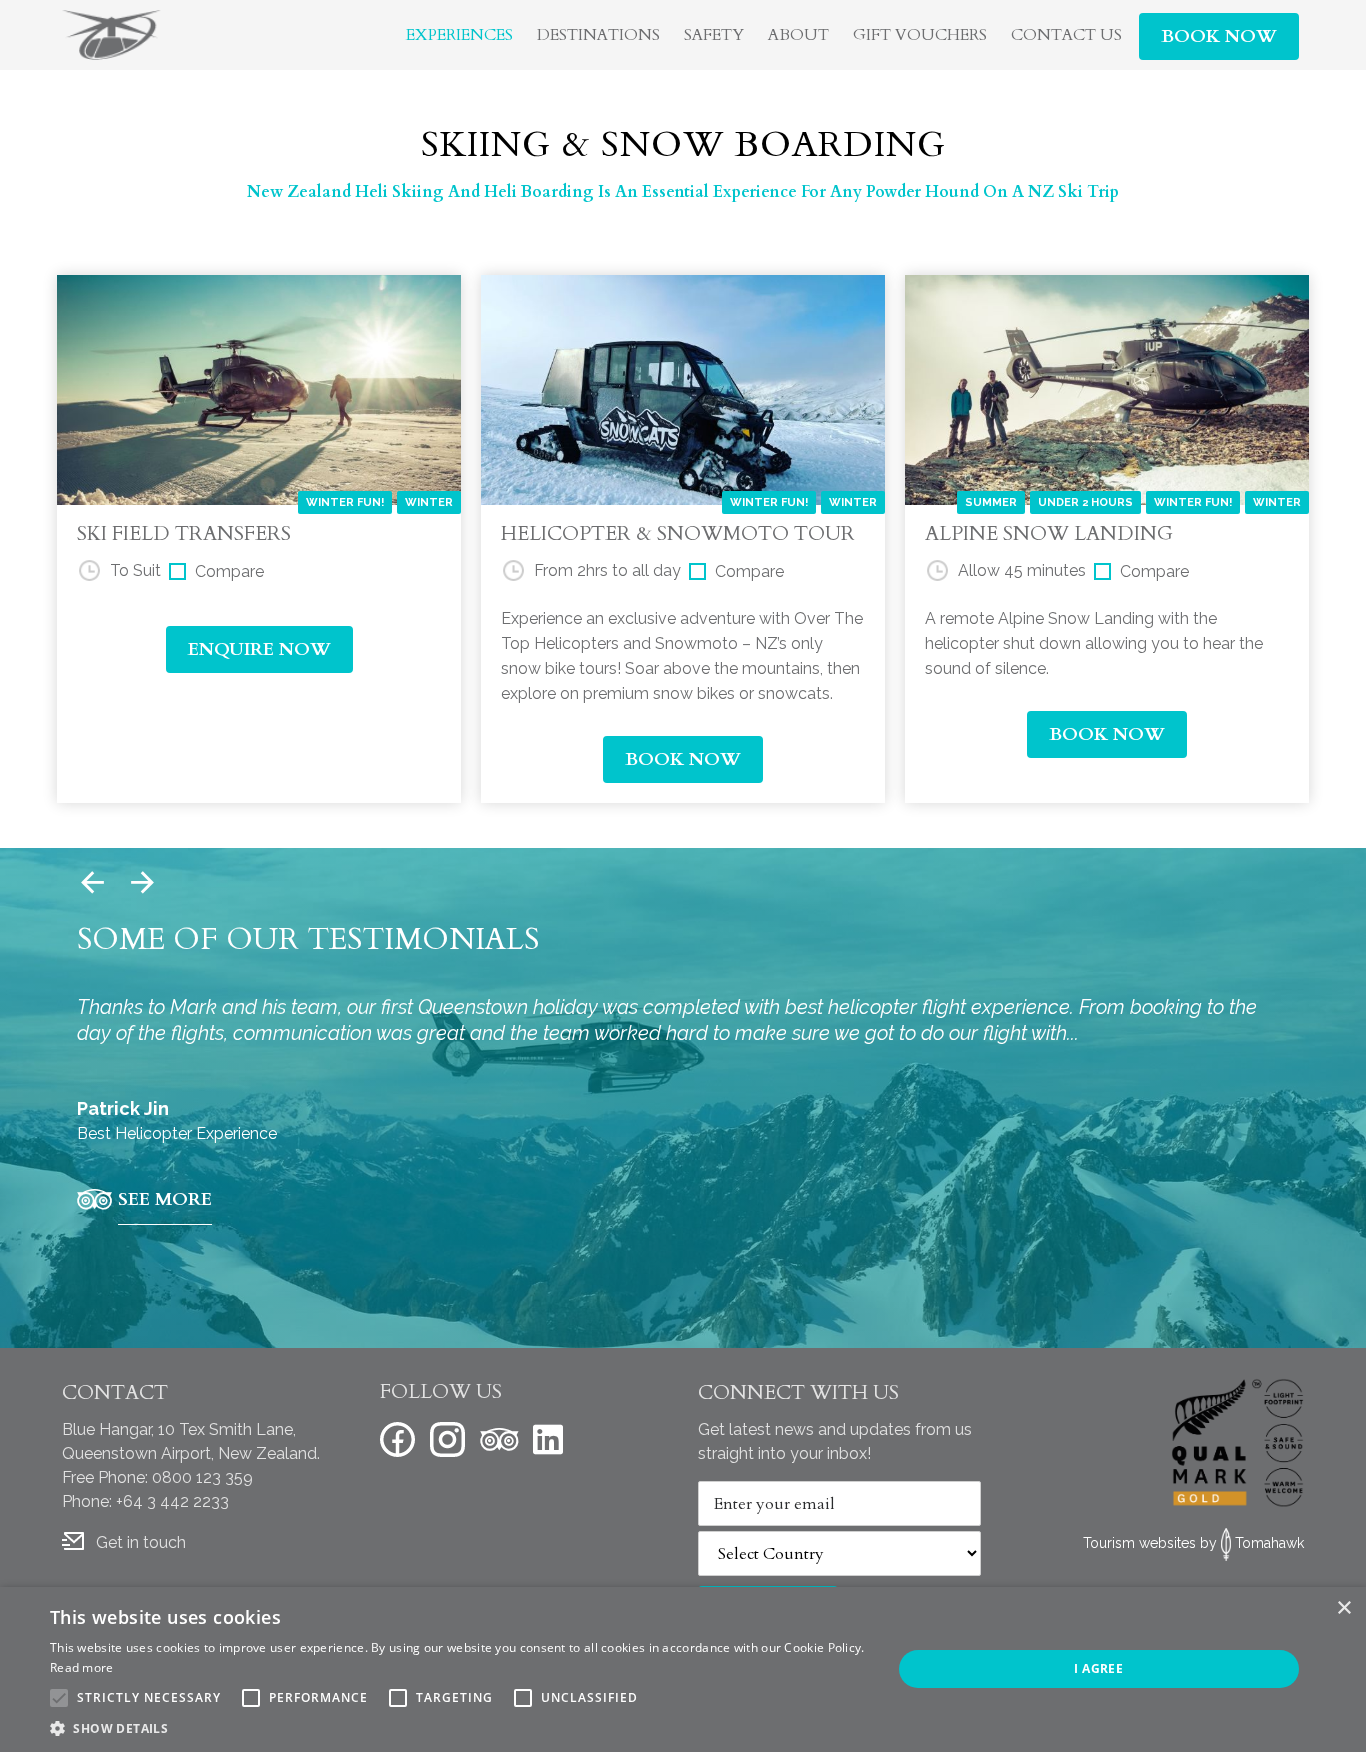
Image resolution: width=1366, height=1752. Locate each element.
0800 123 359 (202, 1477)
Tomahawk (1269, 1543)
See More (165, 1199)
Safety (714, 35)
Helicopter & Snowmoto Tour (678, 533)
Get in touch (141, 1542)
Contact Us (1066, 35)
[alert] (683, 1669)
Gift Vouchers (920, 35)
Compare (229, 571)
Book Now (1219, 36)
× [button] (1343, 1608)
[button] (458, 1728)
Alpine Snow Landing (1049, 533)
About (798, 35)
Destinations (598, 35)
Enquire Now (259, 649)
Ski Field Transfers (184, 533)
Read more (82, 1667)
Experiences (459, 35)
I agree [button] (1098, 1668)
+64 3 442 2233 (172, 1501)
